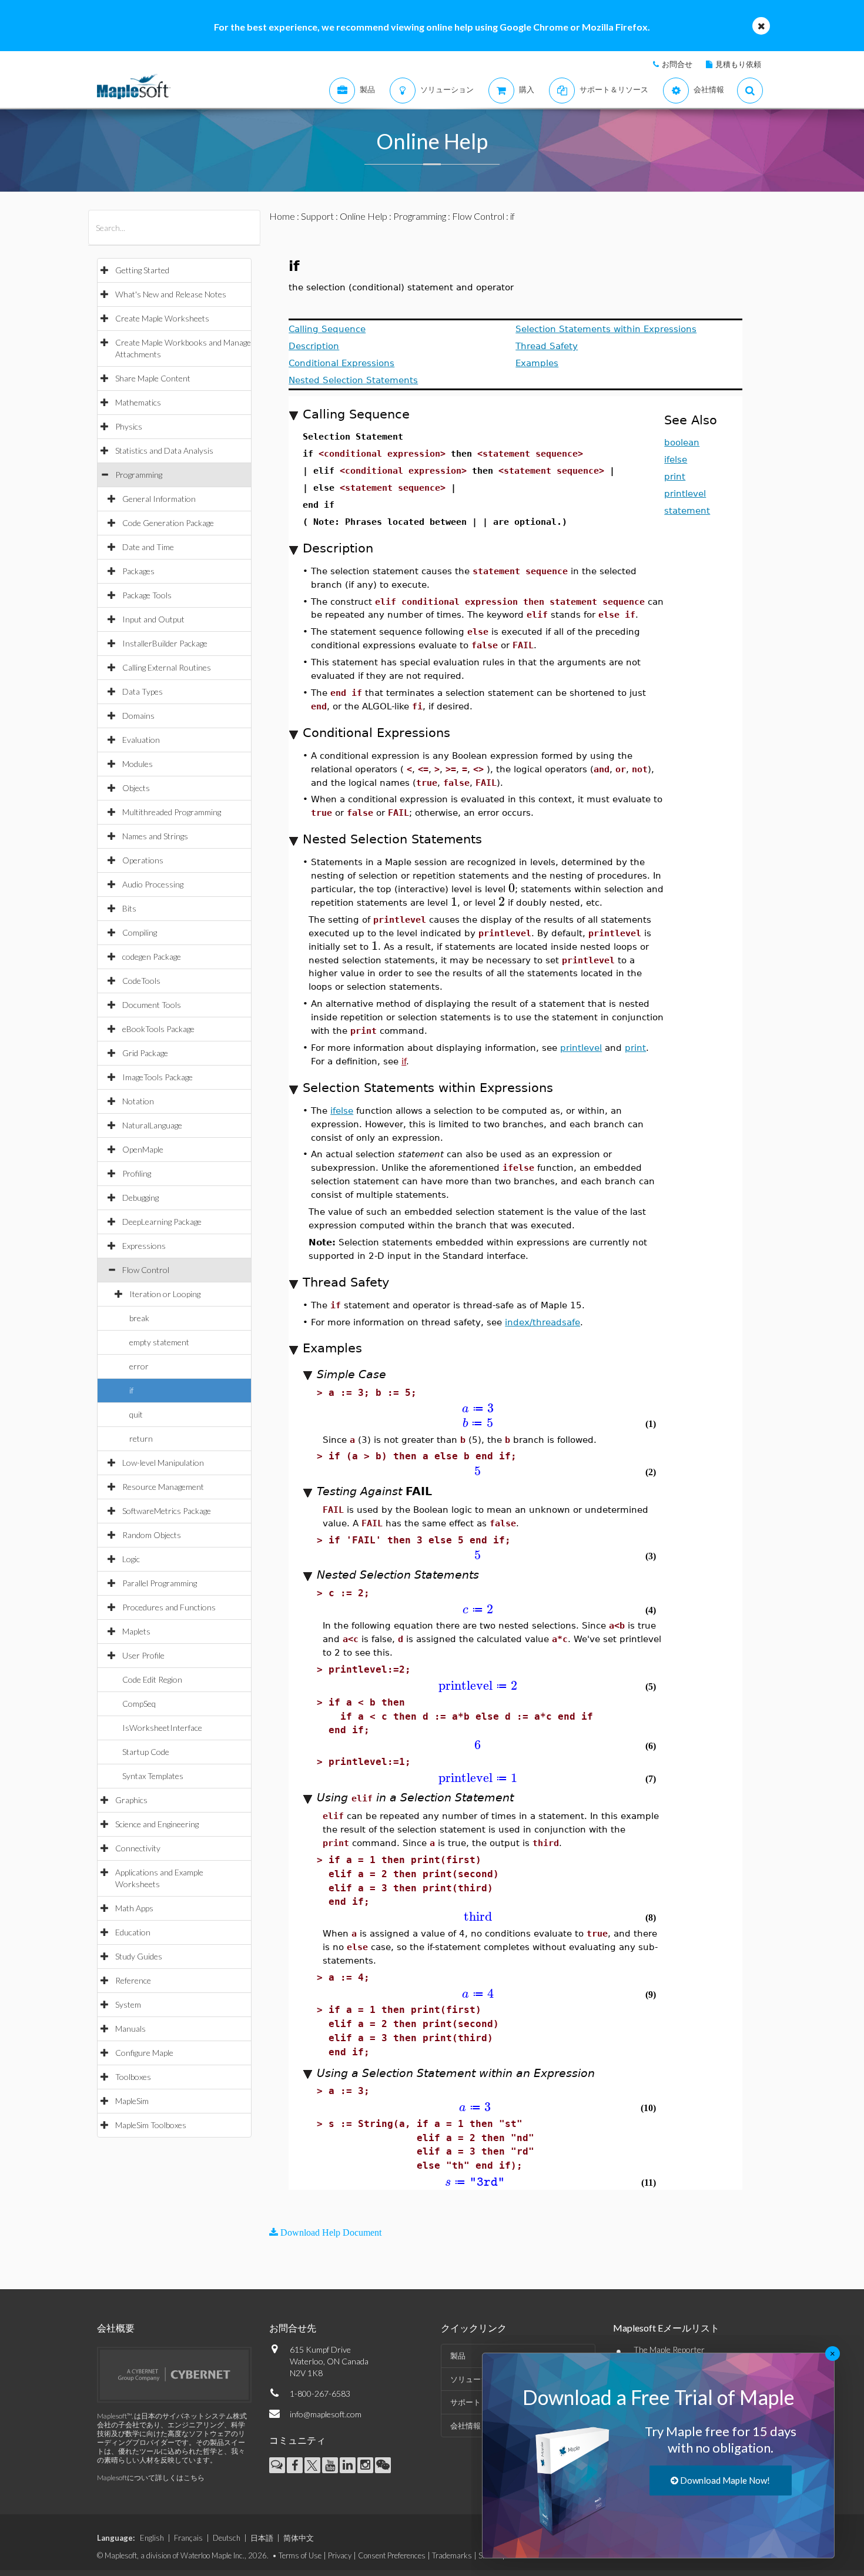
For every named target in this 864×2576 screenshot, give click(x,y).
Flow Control (146, 1270)
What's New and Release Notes (171, 294)
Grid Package (145, 1053)
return (141, 1438)
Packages (138, 571)
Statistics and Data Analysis (164, 450)
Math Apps (134, 1908)
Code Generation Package (168, 523)
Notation (138, 1101)
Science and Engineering (157, 1824)
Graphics (131, 1800)
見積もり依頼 (738, 64)
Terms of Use (300, 2555)
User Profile (143, 1655)
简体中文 (299, 2538)
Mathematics (138, 402)
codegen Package (152, 957)
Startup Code (146, 1752)
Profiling (137, 1173)
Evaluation (141, 740)
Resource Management (163, 1487)
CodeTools (141, 981)
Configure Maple (144, 2053)
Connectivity (138, 1848)
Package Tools (147, 595)
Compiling (140, 932)
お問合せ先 (293, 2328)
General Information (159, 499)
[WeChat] (383, 2465)
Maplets (136, 1631)
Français (188, 2538)
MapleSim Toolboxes (151, 2125)
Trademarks (452, 2555)
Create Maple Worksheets (162, 318)
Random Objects (152, 1535)
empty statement (159, 1342)
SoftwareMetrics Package (167, 1511)
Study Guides (139, 1956)
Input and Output (153, 619)
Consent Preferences (392, 2555)
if (131, 1390)
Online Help (364, 216)
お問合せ (677, 64)
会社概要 (116, 2328)
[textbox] (512, 888)
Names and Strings (155, 836)
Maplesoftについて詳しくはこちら (151, 2478)
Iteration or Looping (165, 1294)
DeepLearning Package (162, 1222)
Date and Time (148, 547)
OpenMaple (143, 1149)
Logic (131, 1559)
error (139, 1366)
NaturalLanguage (152, 1125)
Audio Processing (153, 884)
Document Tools (152, 1005)
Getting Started (142, 270)
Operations (143, 860)
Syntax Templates (153, 1776)
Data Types (143, 691)
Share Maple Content (153, 378)
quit (136, 1414)
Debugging (140, 1197)
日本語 (262, 2538)
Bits (129, 908)
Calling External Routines (167, 667)
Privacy (340, 2555)
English (152, 2538)
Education (133, 1932)
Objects (136, 788)
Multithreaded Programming (172, 812)
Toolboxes (133, 2077)
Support (317, 216)
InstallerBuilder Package (165, 643)
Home (282, 216)
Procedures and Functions (169, 1607)
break (139, 1318)
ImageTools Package (158, 1077)
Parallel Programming (160, 1583)
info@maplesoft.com (326, 2414)
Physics (129, 426)
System (128, 2004)
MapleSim (132, 2101)
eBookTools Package (158, 1029)
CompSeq (139, 1704)
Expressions (144, 1246)
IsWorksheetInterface (162, 1728)
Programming (139, 475)
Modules (138, 764)
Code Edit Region (152, 1679)
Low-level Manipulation (163, 1463)
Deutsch (227, 2538)
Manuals (130, 2029)
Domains (138, 716)
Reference (133, 1980)
